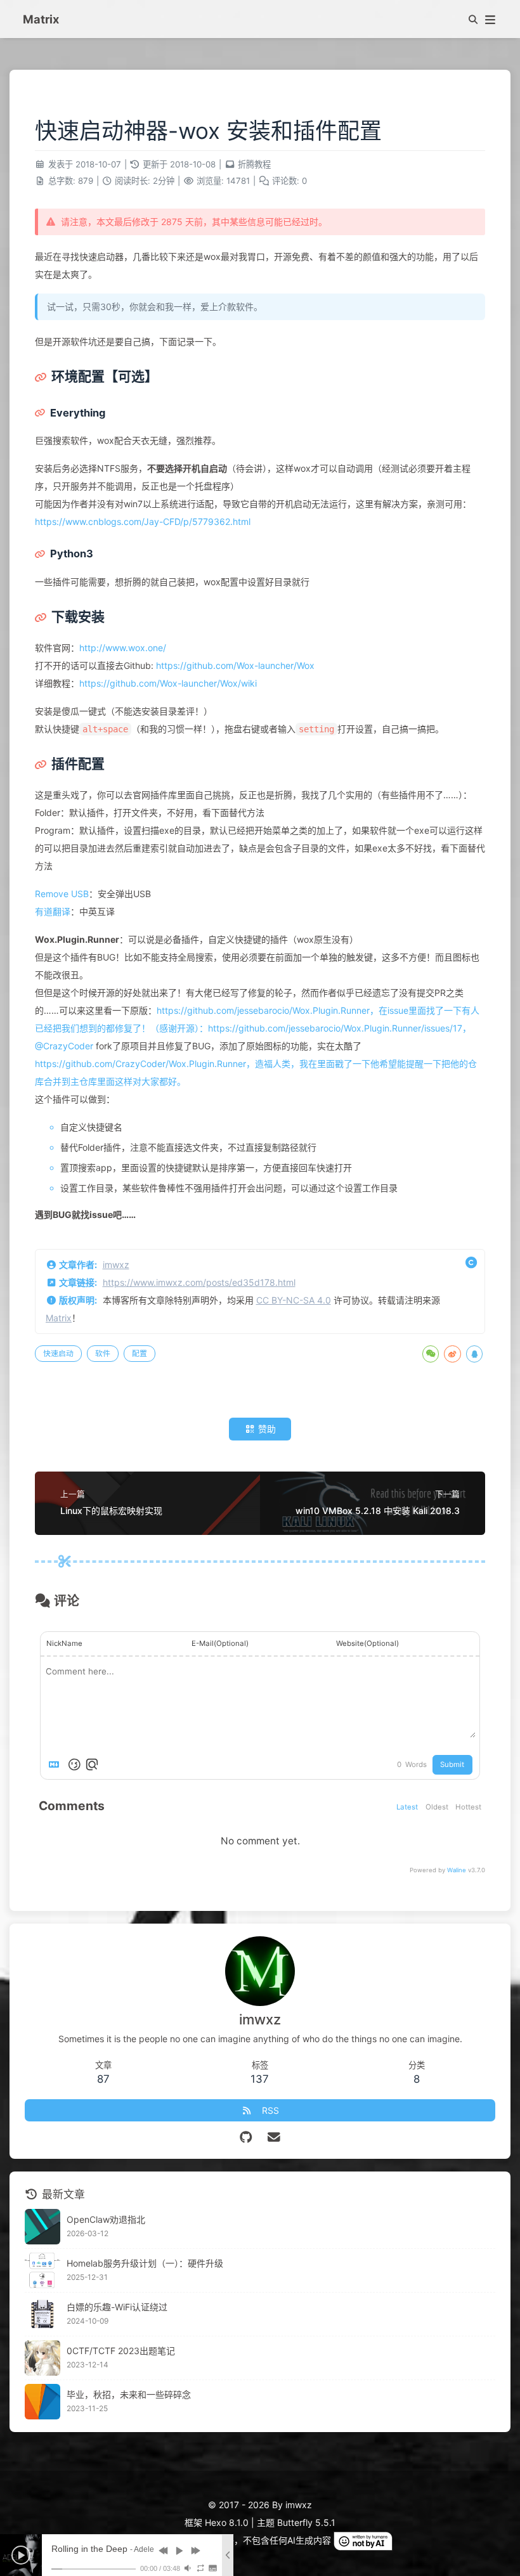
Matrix (59, 1318)
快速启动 (58, 1353)
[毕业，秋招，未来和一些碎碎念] (42, 2402)
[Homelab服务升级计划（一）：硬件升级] (42, 2270)
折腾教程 (254, 164)
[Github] (246, 2137)
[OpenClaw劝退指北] (42, 2227)
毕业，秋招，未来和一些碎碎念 (129, 2394)
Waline (457, 1870)
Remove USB (62, 894)
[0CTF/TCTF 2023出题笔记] (42, 2358)
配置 (140, 1353)
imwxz (116, 1265)
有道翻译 (53, 911)
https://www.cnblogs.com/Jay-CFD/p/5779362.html (143, 521)
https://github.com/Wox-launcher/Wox (235, 665)
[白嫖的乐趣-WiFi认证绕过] (42, 2314)
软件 (103, 1353)
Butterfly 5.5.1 (306, 2522)
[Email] (274, 2137)
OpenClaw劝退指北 (106, 2219)
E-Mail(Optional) (220, 1643)
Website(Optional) (367, 1643)
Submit (452, 1764)
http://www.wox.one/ (123, 648)
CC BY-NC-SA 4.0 (294, 1300)
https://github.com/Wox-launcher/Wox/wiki (168, 683)
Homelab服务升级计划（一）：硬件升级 (145, 2263)
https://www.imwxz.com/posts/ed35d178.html (199, 1282)
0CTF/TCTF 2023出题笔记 (121, 2351)
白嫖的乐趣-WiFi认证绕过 (117, 2307)
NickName (64, 1643)
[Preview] (92, 1764)
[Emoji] (74, 1764)
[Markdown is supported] (56, 1764)
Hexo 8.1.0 (227, 2522)
